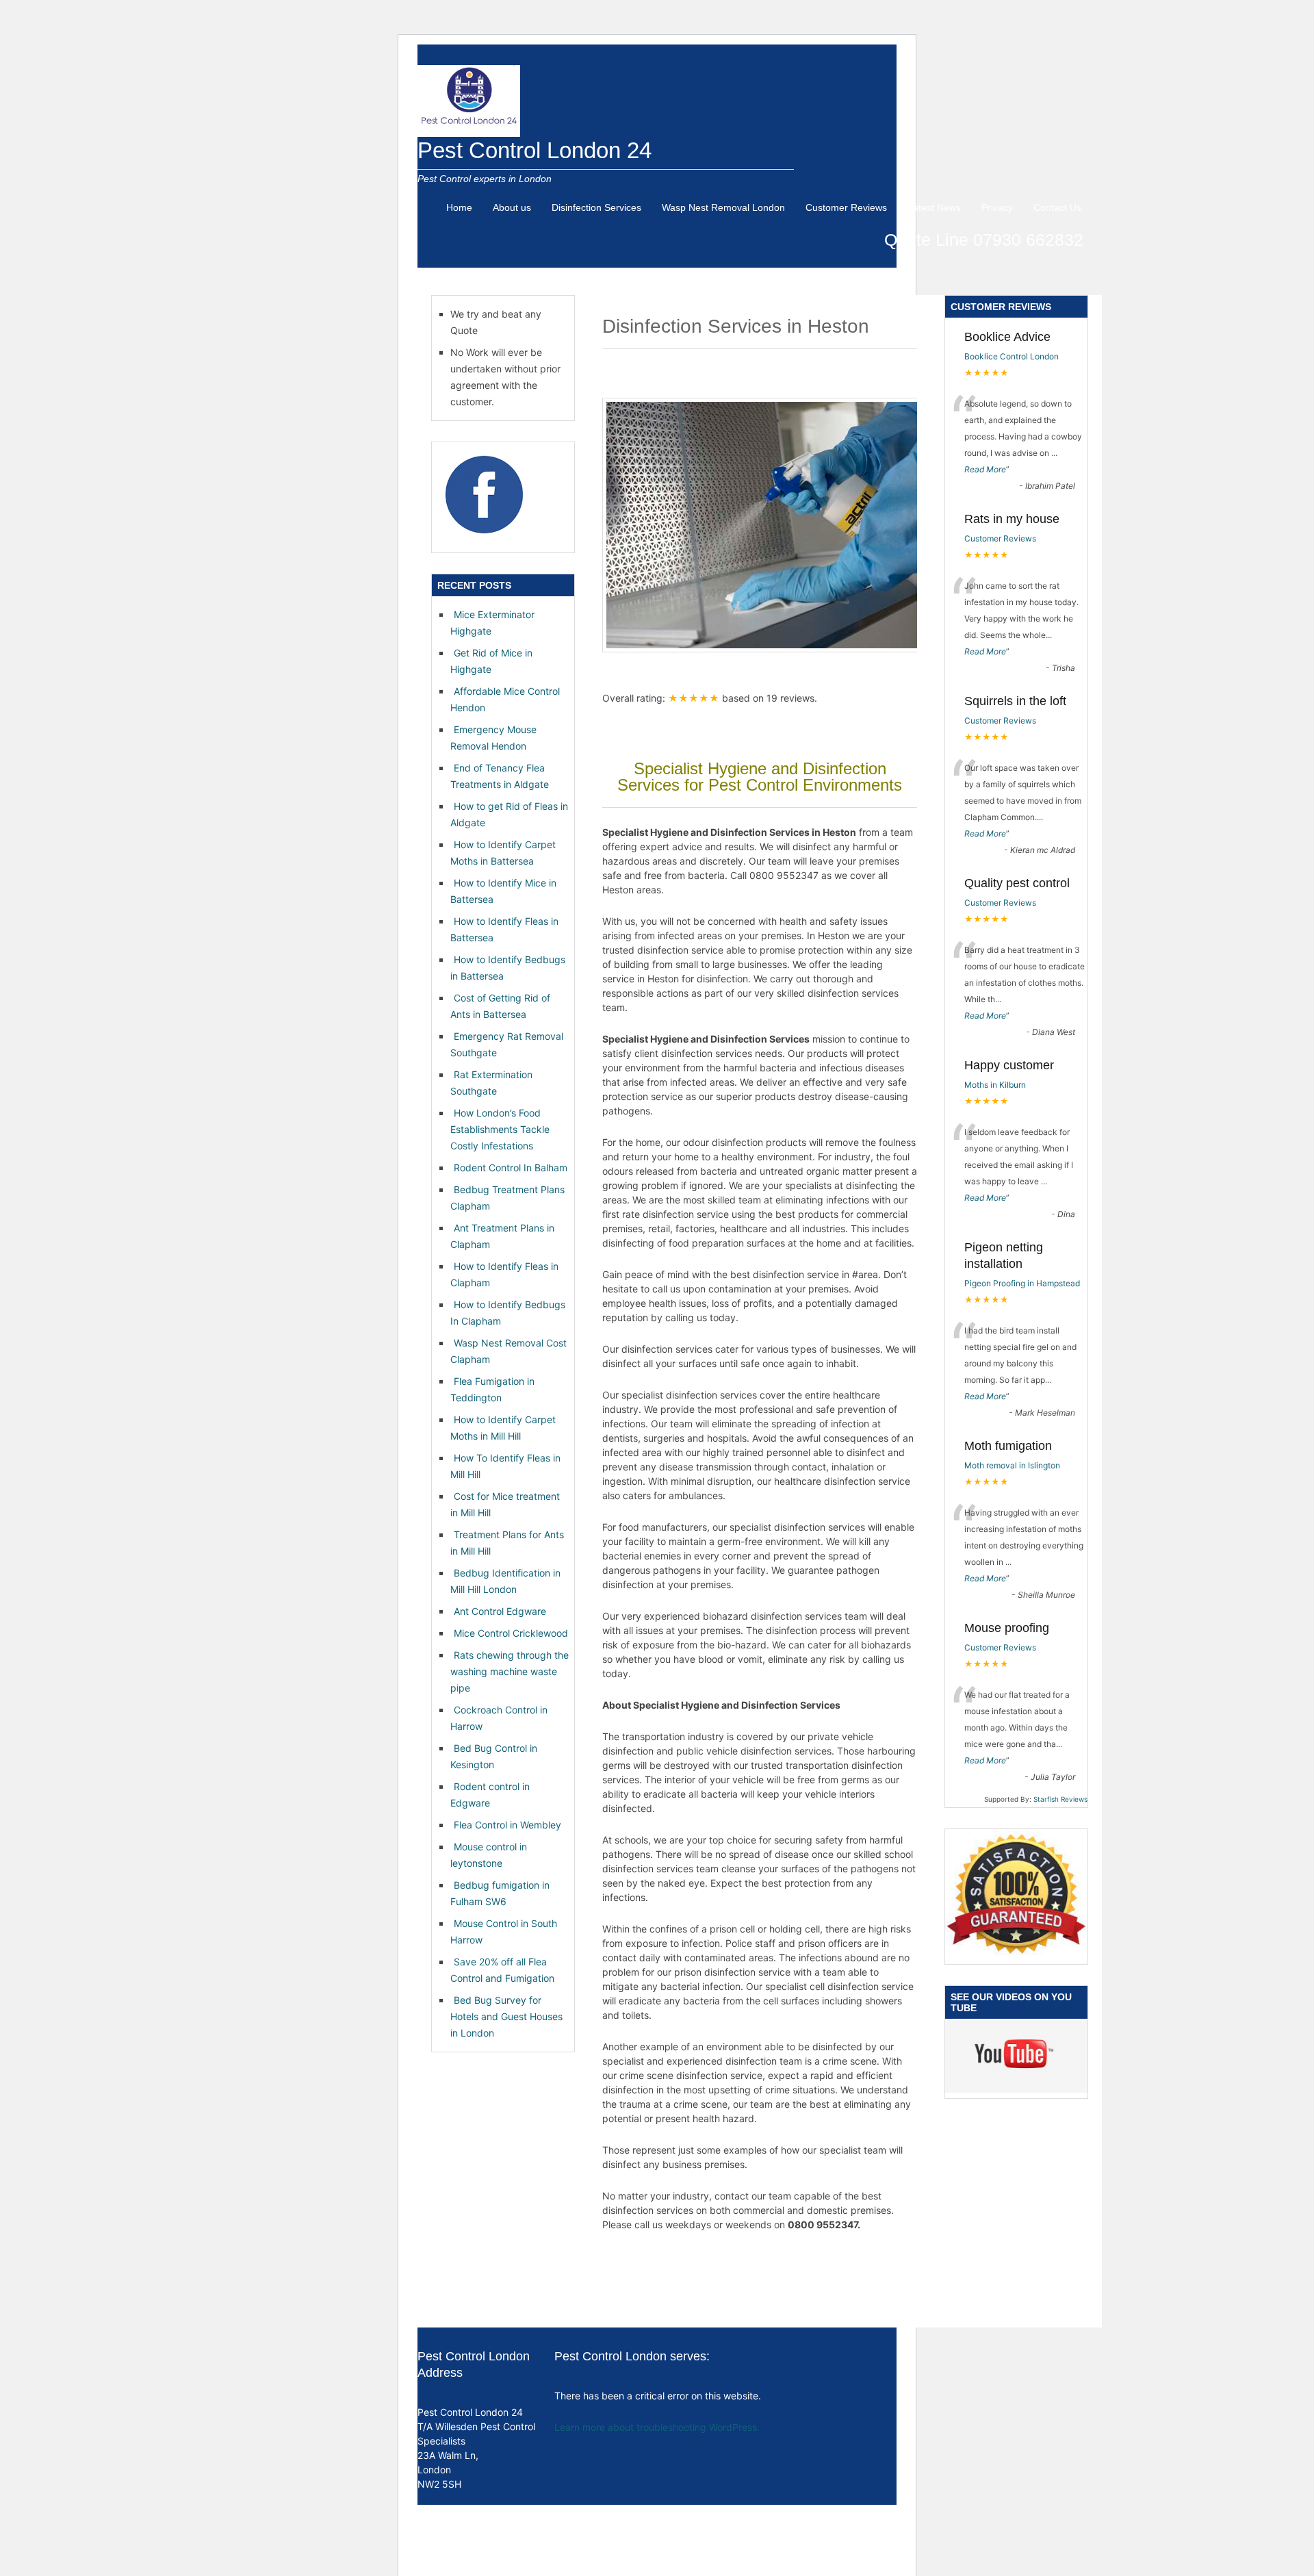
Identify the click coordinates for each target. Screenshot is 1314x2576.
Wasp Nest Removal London (723, 207)
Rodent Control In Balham (511, 1168)
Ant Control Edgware (500, 1611)
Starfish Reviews (1060, 1799)
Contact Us (1057, 207)
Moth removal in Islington (1012, 1465)
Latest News (934, 207)
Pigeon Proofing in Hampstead (1022, 1283)
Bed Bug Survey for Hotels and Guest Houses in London (506, 2016)
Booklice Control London (1012, 356)
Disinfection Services (596, 207)
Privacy (997, 207)
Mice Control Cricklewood (511, 1633)
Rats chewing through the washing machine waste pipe (510, 1671)
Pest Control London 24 (534, 150)
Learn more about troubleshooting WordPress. (657, 2427)
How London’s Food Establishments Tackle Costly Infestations (500, 1129)
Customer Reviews (846, 207)
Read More (985, 469)
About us (512, 207)
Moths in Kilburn (995, 1085)
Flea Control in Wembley (507, 1825)
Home (459, 207)
